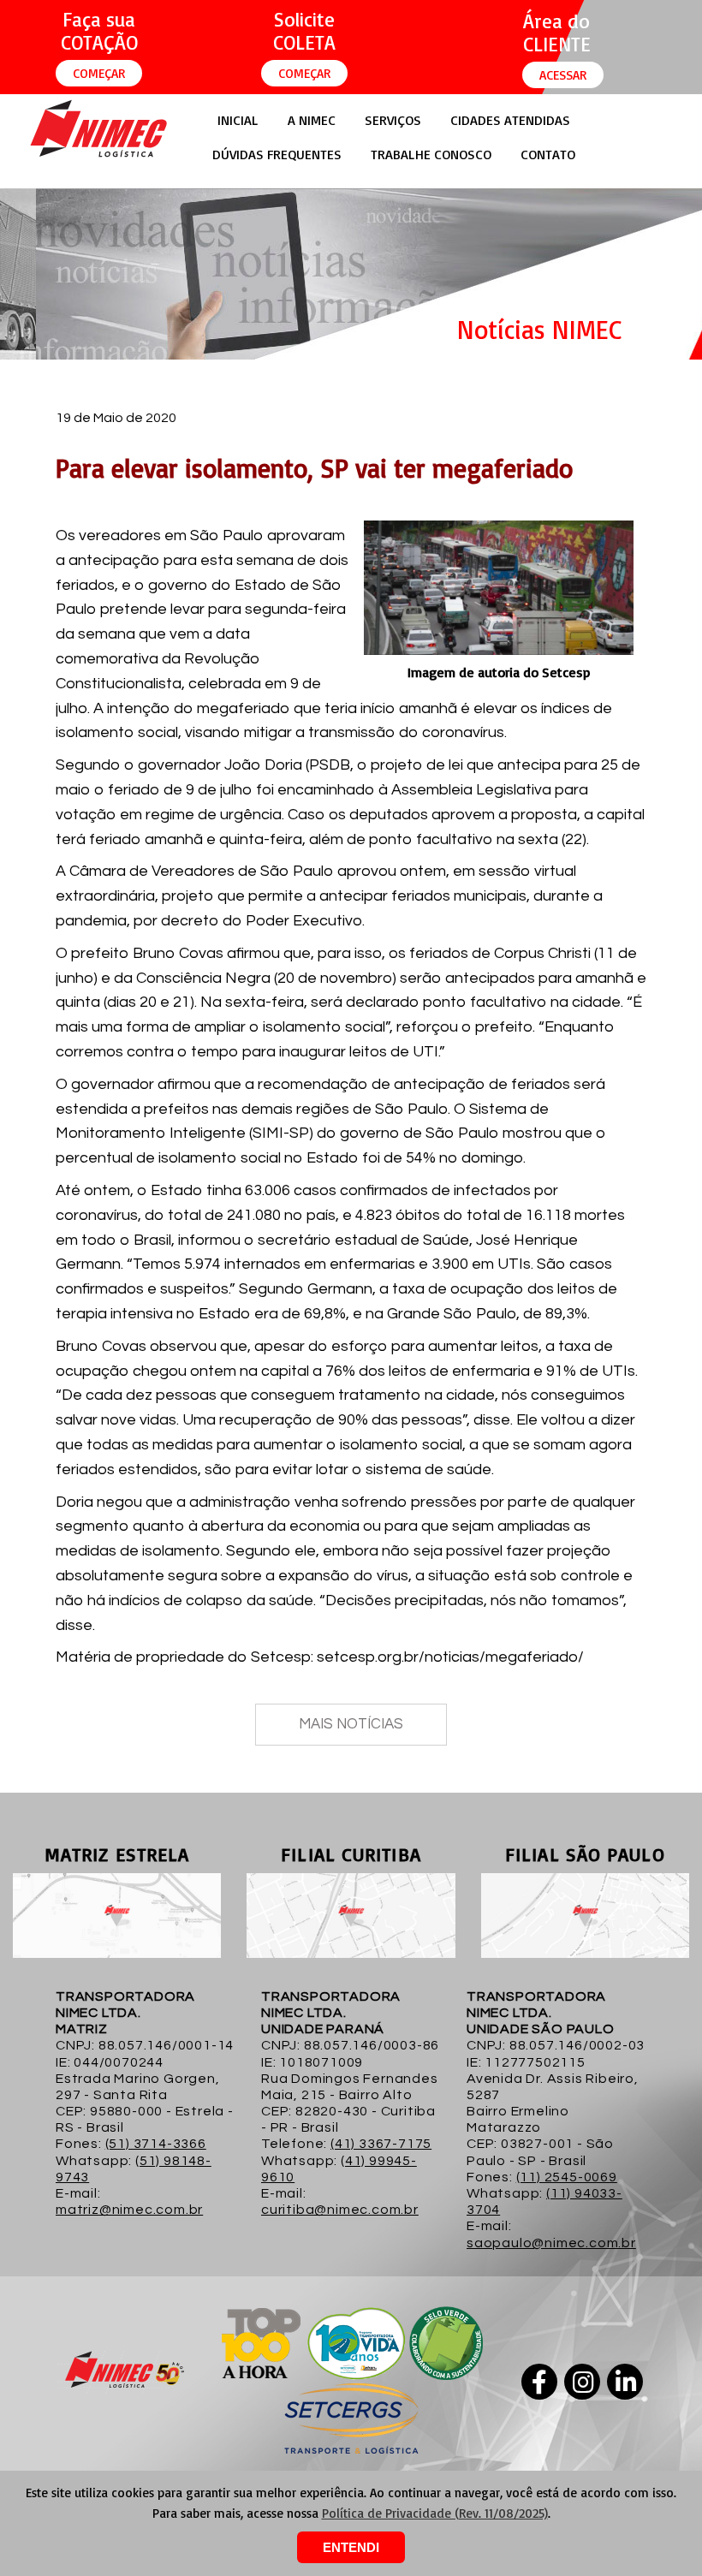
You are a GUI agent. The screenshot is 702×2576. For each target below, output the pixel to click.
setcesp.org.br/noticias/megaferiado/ (450, 1657)
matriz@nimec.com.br (129, 2210)
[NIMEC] (98, 156)
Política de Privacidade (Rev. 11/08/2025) (435, 2513)
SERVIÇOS (393, 120)
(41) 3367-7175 (381, 2144)
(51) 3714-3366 (156, 2144)
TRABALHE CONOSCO (431, 154)
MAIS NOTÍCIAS (351, 1724)
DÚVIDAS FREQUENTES (277, 154)
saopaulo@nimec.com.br (551, 2243)
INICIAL (238, 120)
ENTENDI (351, 2547)
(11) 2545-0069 (567, 2177)
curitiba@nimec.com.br (340, 2210)
